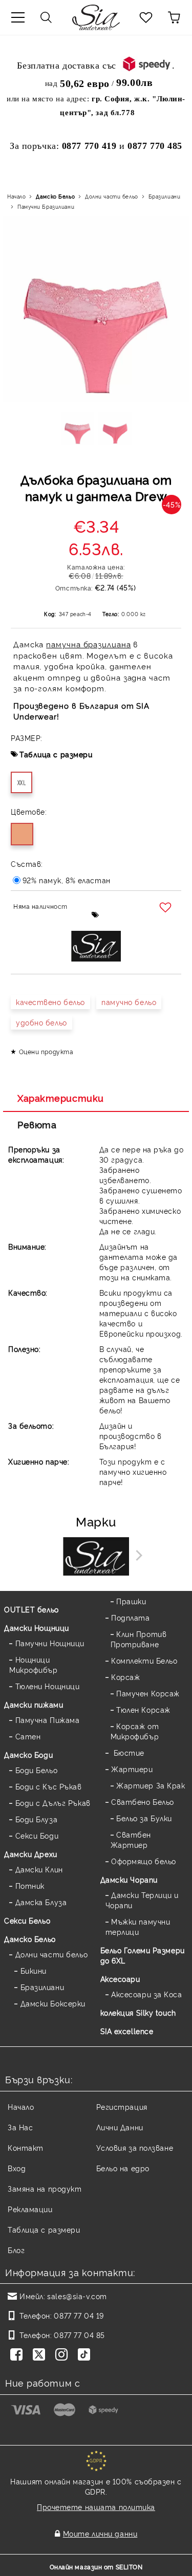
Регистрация (122, 2106)
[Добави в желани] (167, 908)
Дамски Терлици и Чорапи (142, 1900)
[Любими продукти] (146, 17)
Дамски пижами (34, 1704)
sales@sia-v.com (77, 2296)
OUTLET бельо (31, 1609)
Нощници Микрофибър (34, 1664)
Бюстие (128, 1752)
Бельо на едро (123, 2168)
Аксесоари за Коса (147, 1994)
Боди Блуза (36, 1819)
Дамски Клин (39, 1869)
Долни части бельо (112, 196)
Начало (16, 196)
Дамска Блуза (41, 1902)
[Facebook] (18, 2355)
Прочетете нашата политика (96, 2507)
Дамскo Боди (28, 1754)
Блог (16, 2250)
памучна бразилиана (88, 644)
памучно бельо (129, 1002)
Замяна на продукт (45, 2188)
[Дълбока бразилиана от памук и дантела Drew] (78, 432)
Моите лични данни (100, 2533)
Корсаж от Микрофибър (135, 1731)
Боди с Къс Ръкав (49, 1786)
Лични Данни (120, 2127)
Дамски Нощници (37, 1628)
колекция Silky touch (138, 2012)
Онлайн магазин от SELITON (96, 2567)
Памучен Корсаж (148, 1693)
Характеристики (61, 1098)
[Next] (136, 1555)
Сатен (28, 1736)
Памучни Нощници (50, 1643)
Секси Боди (37, 1835)
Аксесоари (120, 1979)
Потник (30, 1885)
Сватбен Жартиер (131, 1839)
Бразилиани (165, 196)
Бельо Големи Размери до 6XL (143, 1955)
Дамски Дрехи (31, 1854)
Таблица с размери (56, 754)
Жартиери (132, 1769)
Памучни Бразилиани (46, 206)
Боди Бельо (36, 1770)
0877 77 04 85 (79, 2335)
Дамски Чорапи (129, 1879)
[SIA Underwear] (96, 1558)
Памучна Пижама (47, 1720)
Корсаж (125, 1677)
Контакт (26, 2147)
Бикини (34, 1970)
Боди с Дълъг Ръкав (53, 1803)
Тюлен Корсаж (143, 1709)
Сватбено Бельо (143, 1802)
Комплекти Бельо (144, 1660)
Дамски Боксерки (53, 2003)
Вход (17, 2168)
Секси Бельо (27, 1920)
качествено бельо (50, 1002)
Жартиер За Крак (151, 1785)
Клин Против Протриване (139, 1639)
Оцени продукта (46, 1051)
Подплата (130, 1617)
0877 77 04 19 (79, 2315)
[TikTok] (86, 2355)
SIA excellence (127, 2031)
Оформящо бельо (144, 1861)
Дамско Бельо (55, 196)
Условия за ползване (135, 2147)
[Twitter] (41, 2355)
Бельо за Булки (144, 1818)
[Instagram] (63, 2355)
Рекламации (30, 2209)
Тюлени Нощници (47, 1686)
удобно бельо (41, 1022)
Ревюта (37, 1124)
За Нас (20, 2127)
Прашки (131, 1601)
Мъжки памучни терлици (138, 1926)
